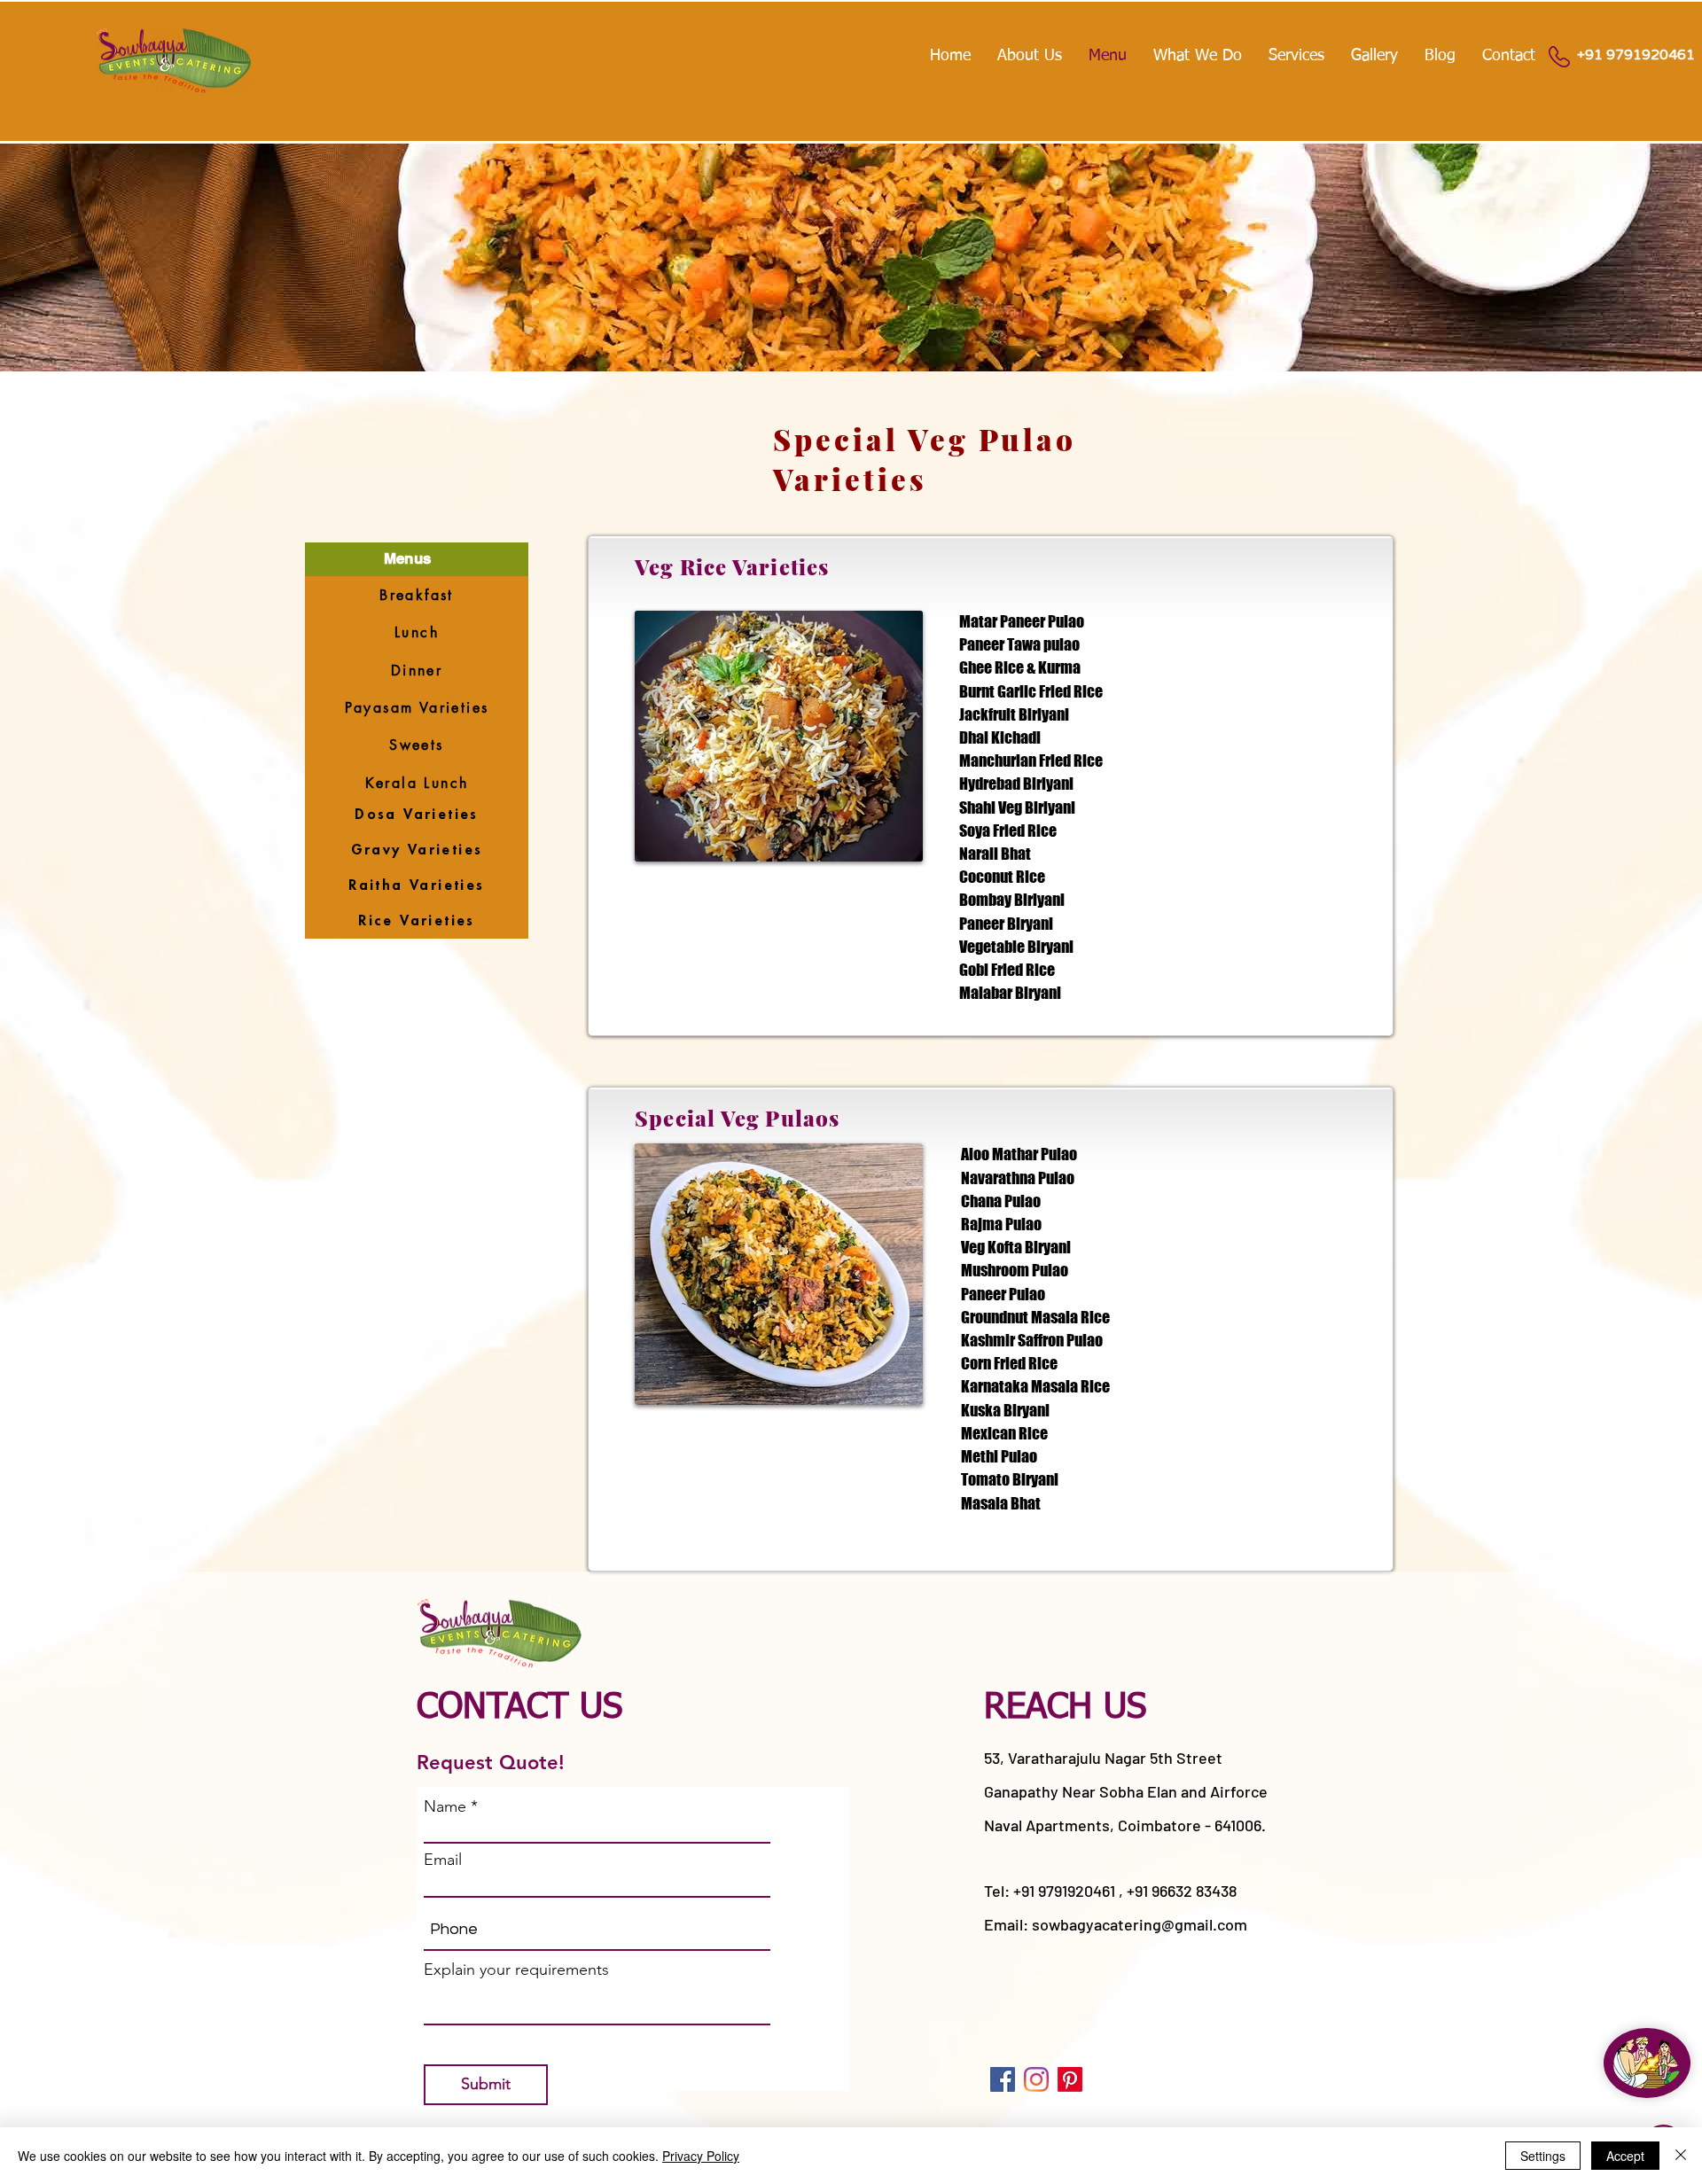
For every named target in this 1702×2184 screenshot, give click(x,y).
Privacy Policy (701, 2156)
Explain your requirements (516, 1969)
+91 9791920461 (1636, 55)
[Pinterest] (1070, 2079)
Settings (1543, 2156)
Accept (1625, 2156)
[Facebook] (1003, 2079)
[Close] (1681, 2156)
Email (443, 1860)
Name (445, 1806)
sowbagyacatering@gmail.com (1140, 1924)
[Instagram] (1036, 2079)
